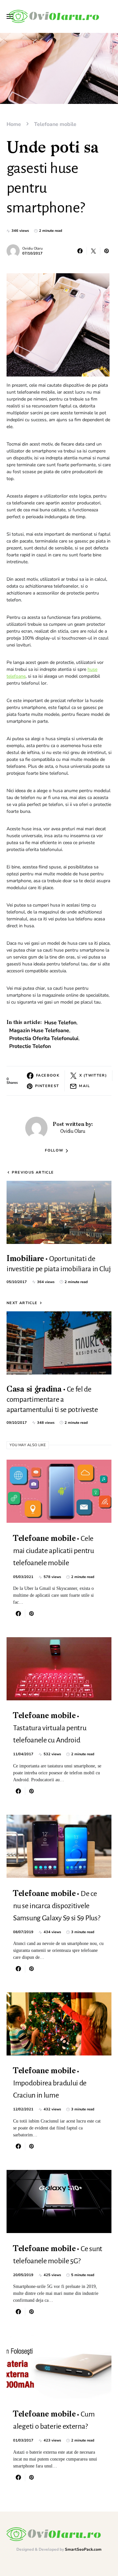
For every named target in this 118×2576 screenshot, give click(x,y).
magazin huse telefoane (39, 1031)
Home (14, 124)
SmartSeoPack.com (83, 2549)
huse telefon (60, 1023)
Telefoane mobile (55, 124)
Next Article (22, 1303)
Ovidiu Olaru (32, 248)
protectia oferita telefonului (44, 1038)
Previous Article (33, 1172)
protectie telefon (30, 1046)
